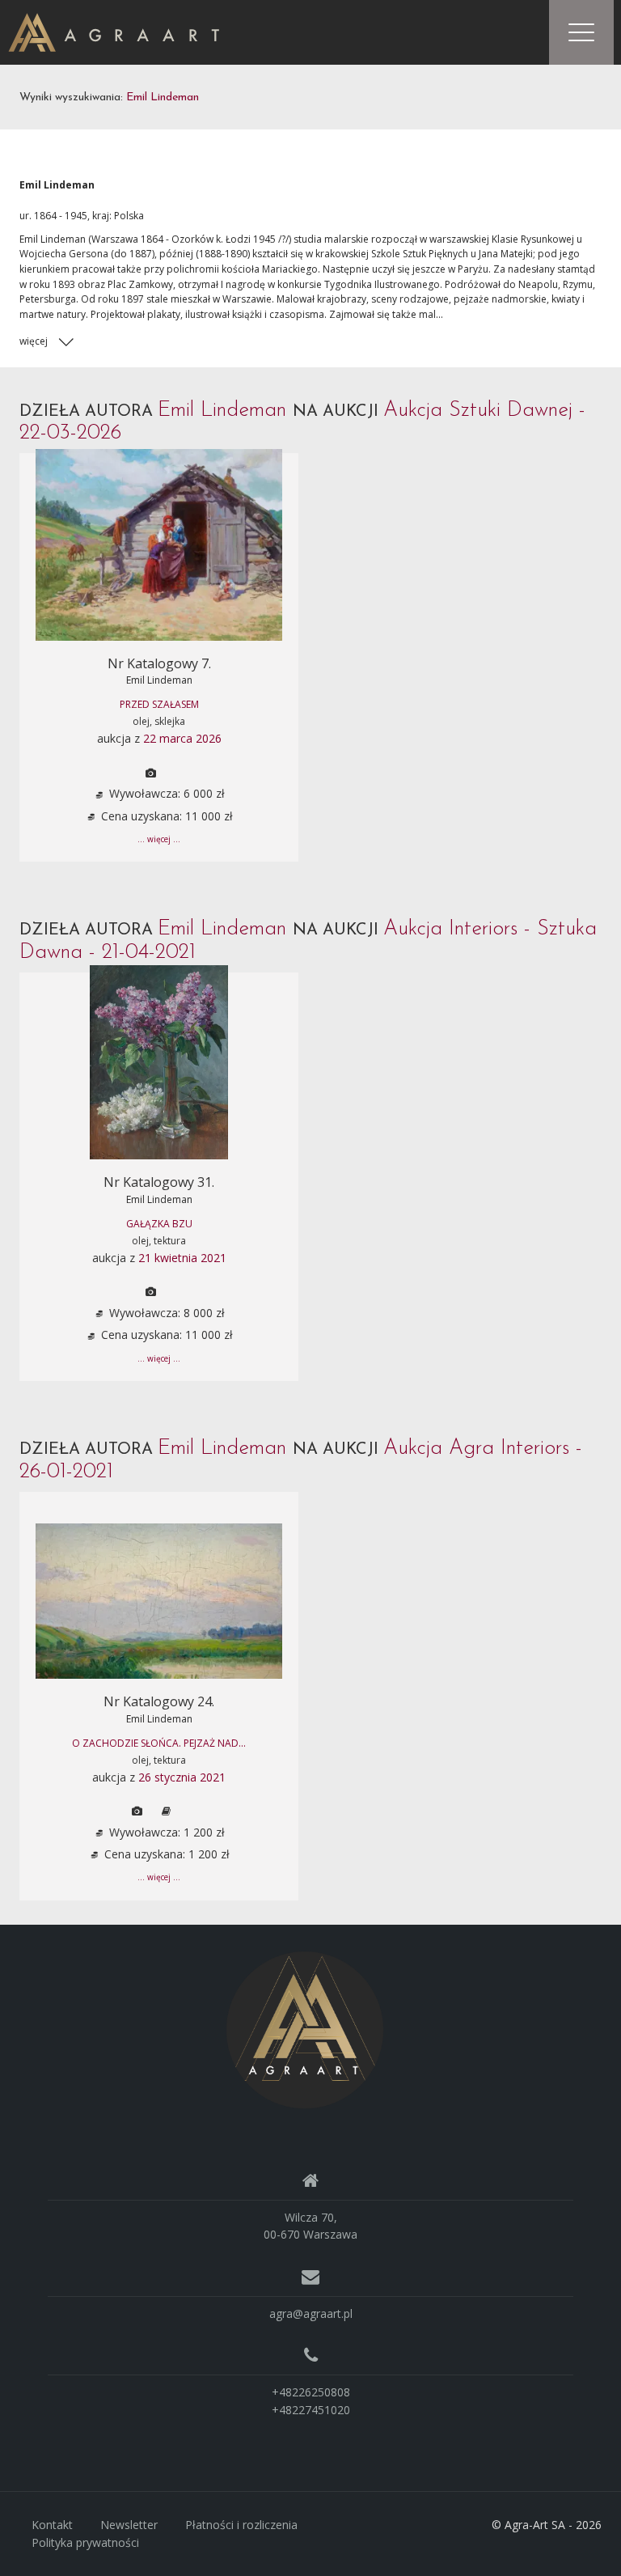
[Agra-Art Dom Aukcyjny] (305, 2029)
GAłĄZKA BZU (159, 1224)
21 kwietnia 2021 (182, 1258)
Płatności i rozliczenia (241, 2525)
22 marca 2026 (182, 738)
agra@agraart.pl (311, 2313)
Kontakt (52, 2525)
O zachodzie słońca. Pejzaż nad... (159, 1743)
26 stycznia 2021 (182, 1777)
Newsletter (129, 2525)
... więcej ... (159, 839)
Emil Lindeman (159, 680)
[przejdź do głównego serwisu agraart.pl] (114, 31)
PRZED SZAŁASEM (159, 704)
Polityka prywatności (85, 2542)
